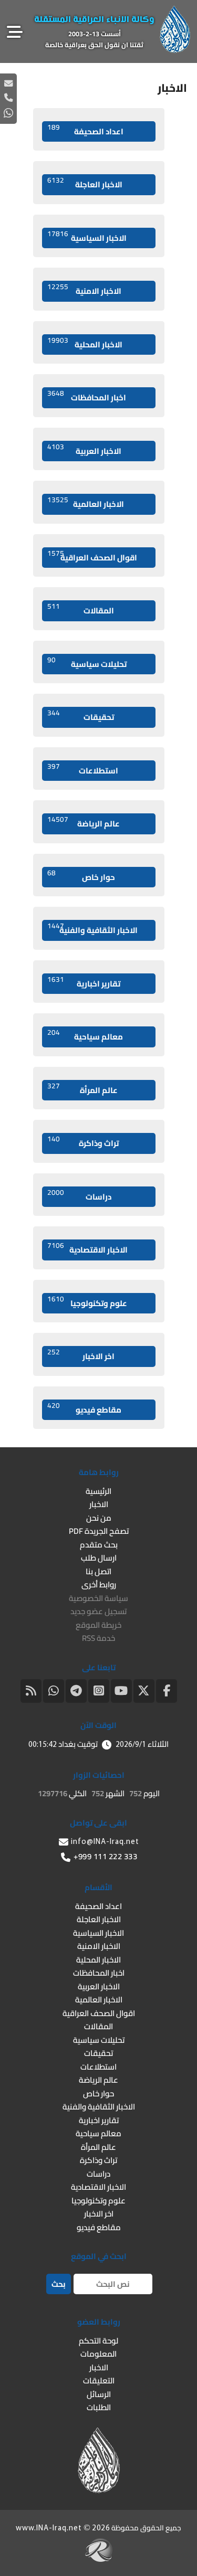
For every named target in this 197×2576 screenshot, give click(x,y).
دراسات (80, 1195)
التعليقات (99, 2381)
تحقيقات (81, 716)
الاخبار (99, 1504)
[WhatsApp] (54, 1690)
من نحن (99, 1518)
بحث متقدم (99, 1545)
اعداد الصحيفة (85, 130)
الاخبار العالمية (86, 503)
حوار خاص (81, 876)
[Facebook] (167, 1690)
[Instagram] (99, 1690)
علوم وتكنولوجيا (87, 1302)
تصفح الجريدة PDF (99, 1531)
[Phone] (8, 97)
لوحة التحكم (98, 2341)
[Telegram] (76, 1690)
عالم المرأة (82, 1089)
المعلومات (98, 2354)
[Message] (8, 83)
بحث (59, 2284)
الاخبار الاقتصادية (88, 1248)
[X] (144, 1690)
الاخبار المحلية (85, 343)
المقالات (81, 609)
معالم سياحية (85, 1035)
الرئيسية (98, 1491)
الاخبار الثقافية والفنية (93, 929)
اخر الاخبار (81, 1355)
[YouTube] (121, 1690)
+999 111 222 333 (105, 1856)
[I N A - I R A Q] (175, 50)
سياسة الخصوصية (98, 1598)
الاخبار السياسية (87, 237)
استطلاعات (83, 769)
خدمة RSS (98, 1638)
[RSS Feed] (31, 1690)
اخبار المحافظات (87, 396)
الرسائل (99, 2394)
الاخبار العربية (85, 450)
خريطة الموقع (98, 1625)
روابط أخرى (99, 1584)
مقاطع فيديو (85, 1408)
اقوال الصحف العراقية (92, 556)
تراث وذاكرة (83, 1142)
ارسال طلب (99, 1558)
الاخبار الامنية (85, 290)
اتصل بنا (98, 1571)
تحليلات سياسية (87, 663)
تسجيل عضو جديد (98, 1611)
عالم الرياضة (84, 822)
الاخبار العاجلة (85, 183)
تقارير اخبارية (84, 982)
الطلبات (99, 2407)
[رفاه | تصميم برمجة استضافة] (99, 2559)
